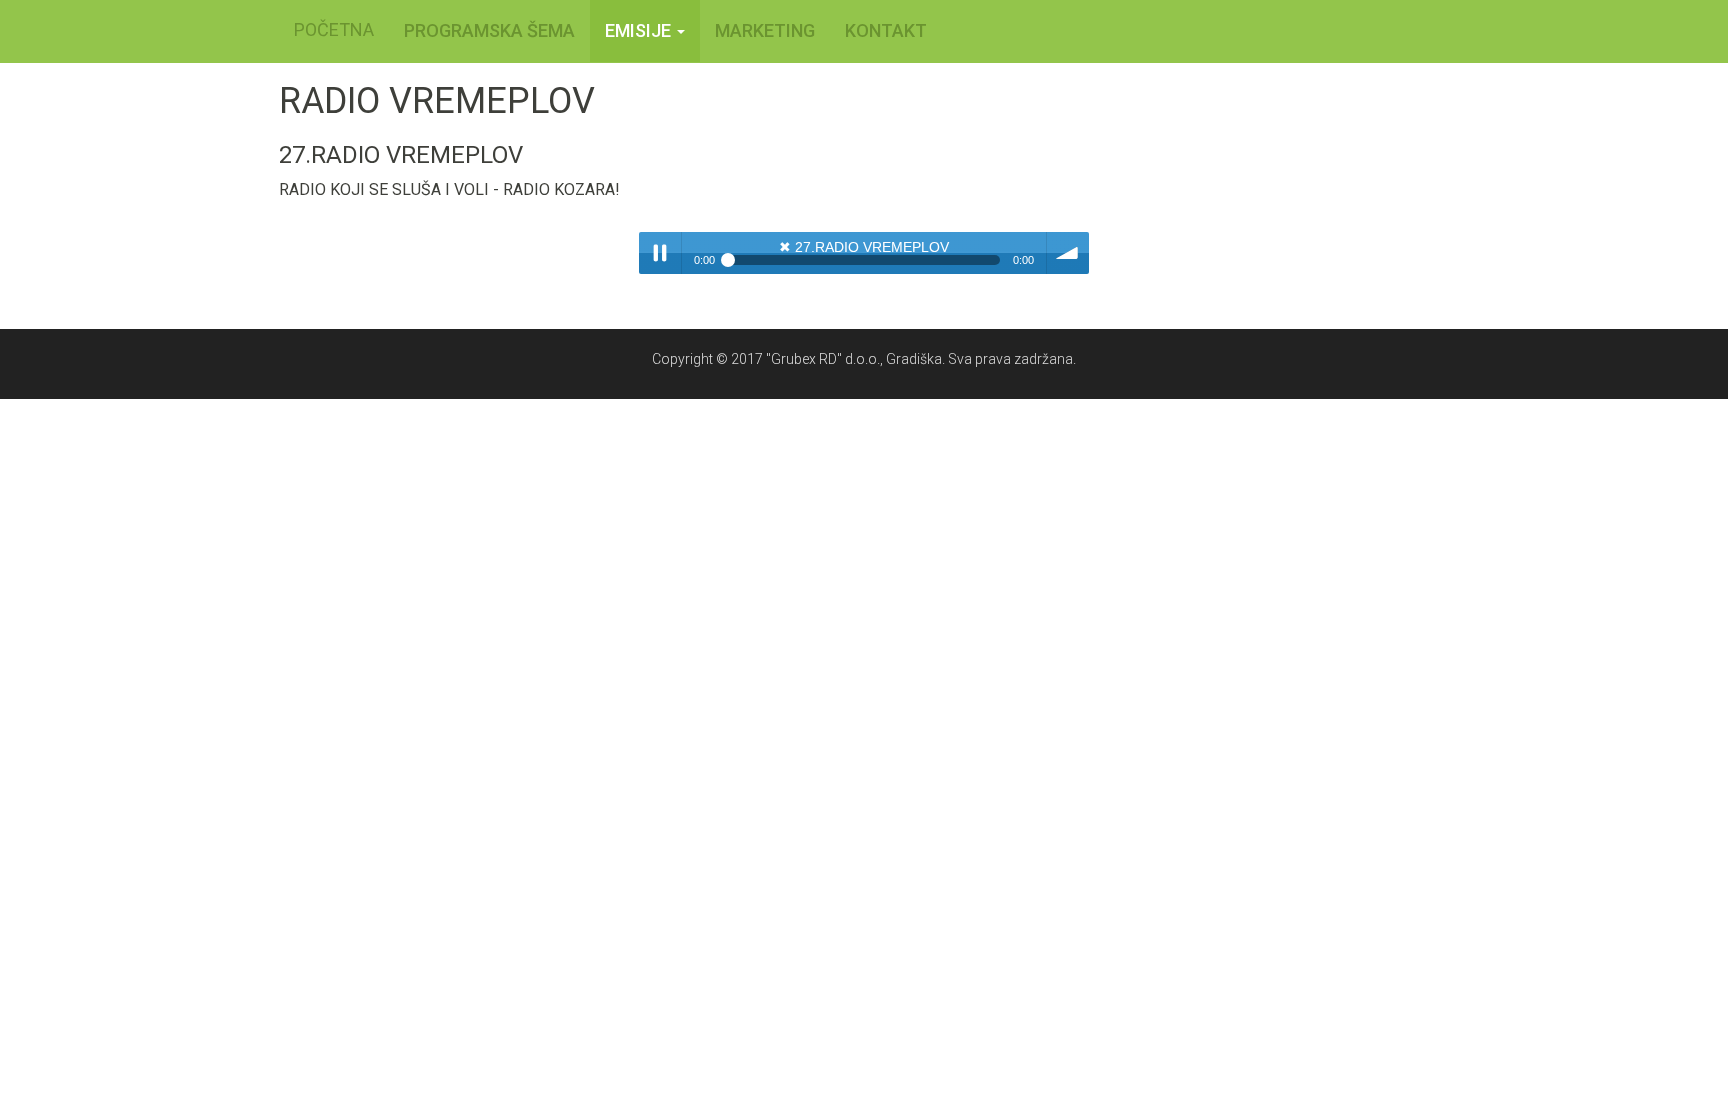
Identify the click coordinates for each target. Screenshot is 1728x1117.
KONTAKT (886, 30)
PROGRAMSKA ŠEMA (489, 30)
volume (1068, 253)
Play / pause (660, 253)
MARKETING (765, 30)
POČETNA (334, 29)
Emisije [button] (640, 30)
